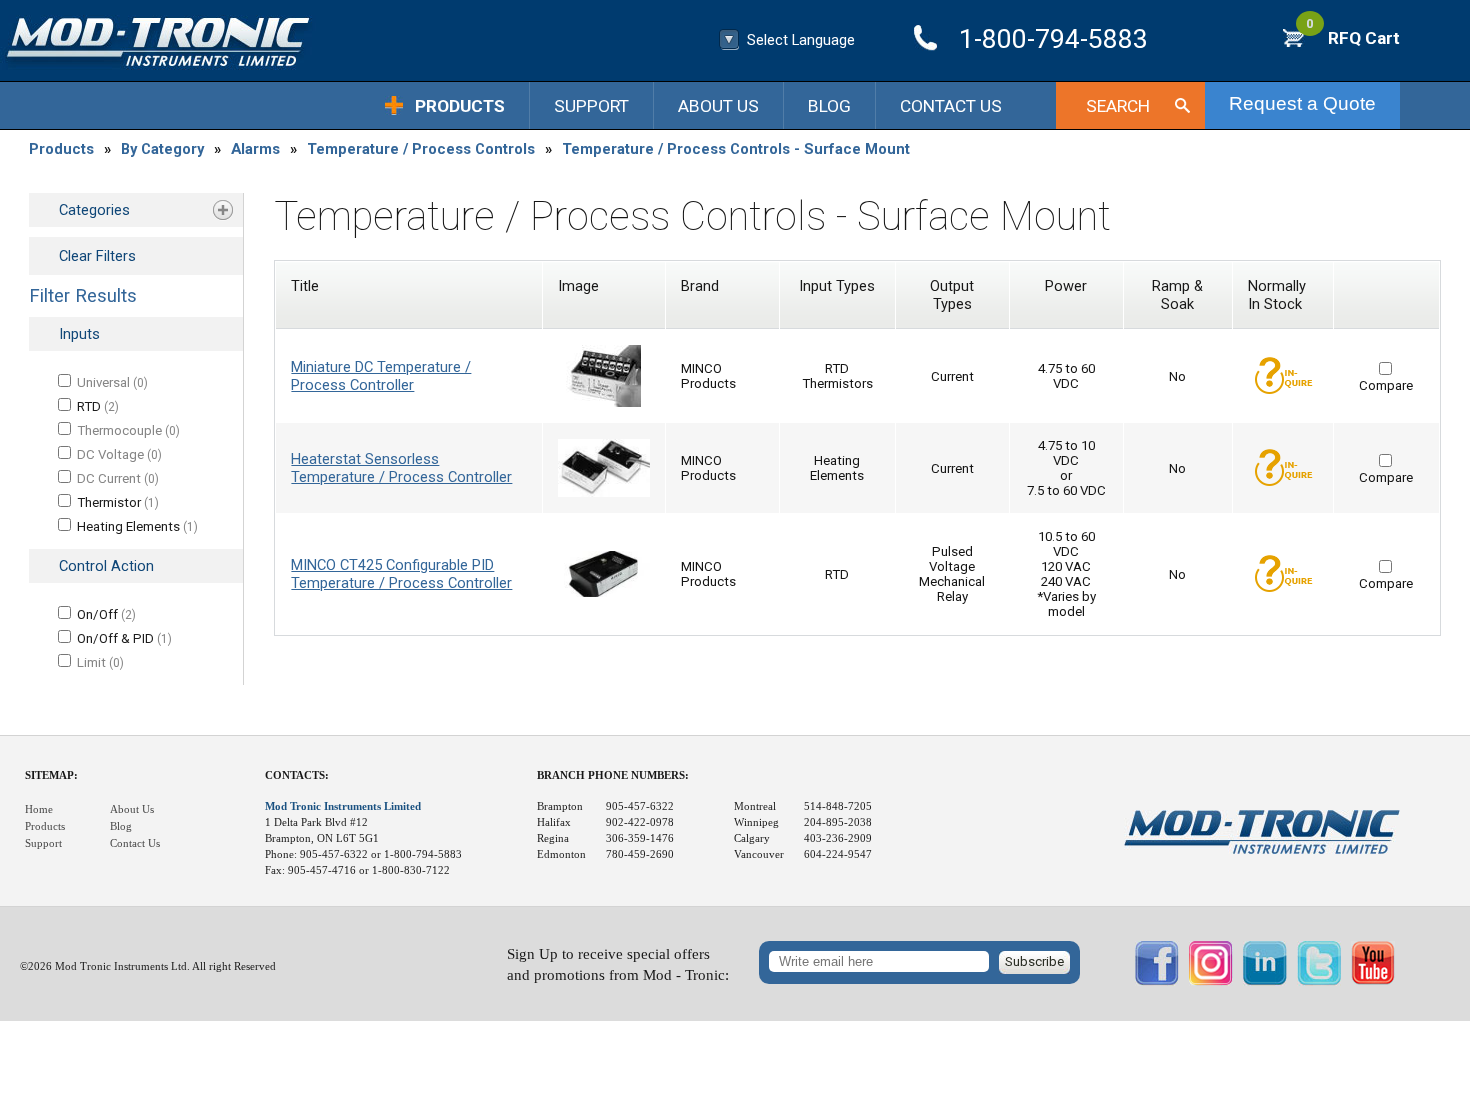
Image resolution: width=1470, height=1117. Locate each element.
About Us (718, 106)
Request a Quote (1302, 103)
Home (39, 809)
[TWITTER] (1319, 981)
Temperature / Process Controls (421, 149)
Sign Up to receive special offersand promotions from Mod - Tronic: (618, 964)
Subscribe (1034, 961)
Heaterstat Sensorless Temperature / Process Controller (401, 468)
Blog (829, 106)
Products (460, 106)
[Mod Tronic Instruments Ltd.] (158, 42)
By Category (162, 149)
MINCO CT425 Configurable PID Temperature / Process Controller (401, 574)
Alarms (255, 149)
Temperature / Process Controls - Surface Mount (736, 149)
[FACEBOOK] (1157, 981)
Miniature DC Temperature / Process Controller (381, 376)
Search (1118, 106)
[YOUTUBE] (1373, 981)
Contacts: (297, 775)
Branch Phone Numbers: (613, 775)
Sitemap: (51, 775)
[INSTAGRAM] (1211, 981)
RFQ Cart (1353, 38)
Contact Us (951, 106)
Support (591, 106)
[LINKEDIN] (1265, 981)
